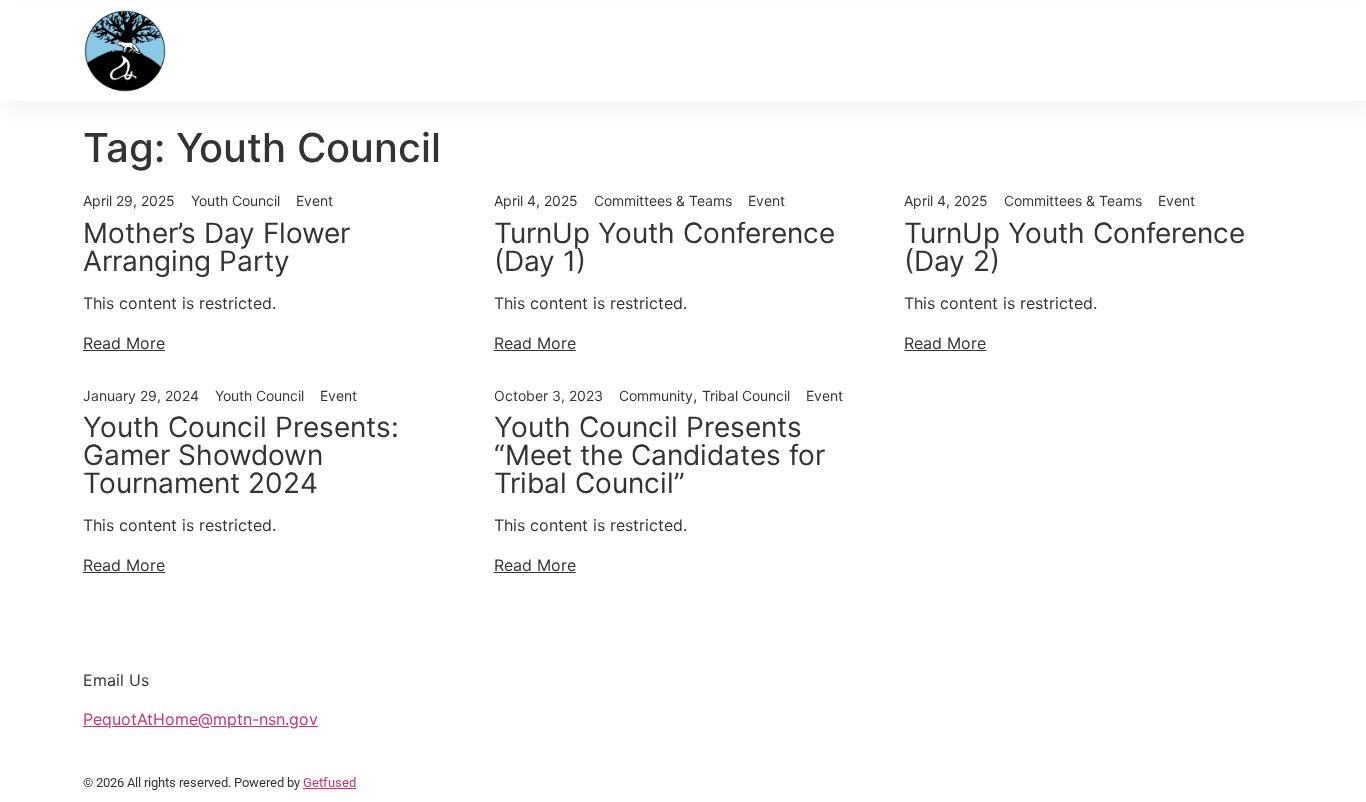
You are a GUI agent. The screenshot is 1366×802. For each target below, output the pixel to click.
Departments (758, 50)
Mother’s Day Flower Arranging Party (216, 247)
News (413, 50)
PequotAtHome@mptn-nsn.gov (200, 719)
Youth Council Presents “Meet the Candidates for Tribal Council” (659, 455)
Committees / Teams (1085, 50)
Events (495, 50)
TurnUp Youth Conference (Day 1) (664, 247)
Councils (906, 50)
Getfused (329, 782)
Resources (602, 50)
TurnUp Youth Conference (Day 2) (1074, 247)
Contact (1242, 50)
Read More (124, 343)
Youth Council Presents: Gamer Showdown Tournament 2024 (241, 455)
